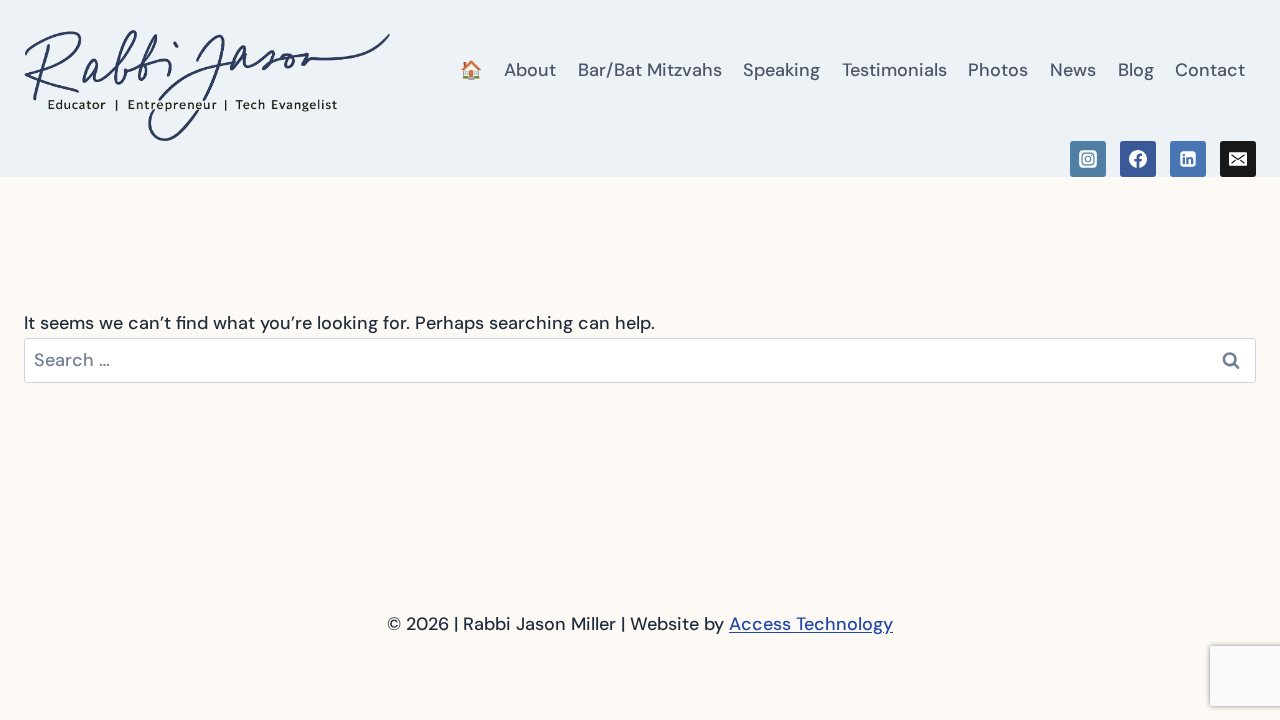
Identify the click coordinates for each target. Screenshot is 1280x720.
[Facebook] (1138, 159)
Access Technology (811, 624)
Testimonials (894, 70)
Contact (1210, 70)
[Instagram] (1088, 159)
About (530, 70)
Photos (998, 70)
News (1073, 70)
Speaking (781, 70)
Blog (1136, 70)
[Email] (1238, 159)
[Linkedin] (1188, 159)
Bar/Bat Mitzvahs (650, 70)
